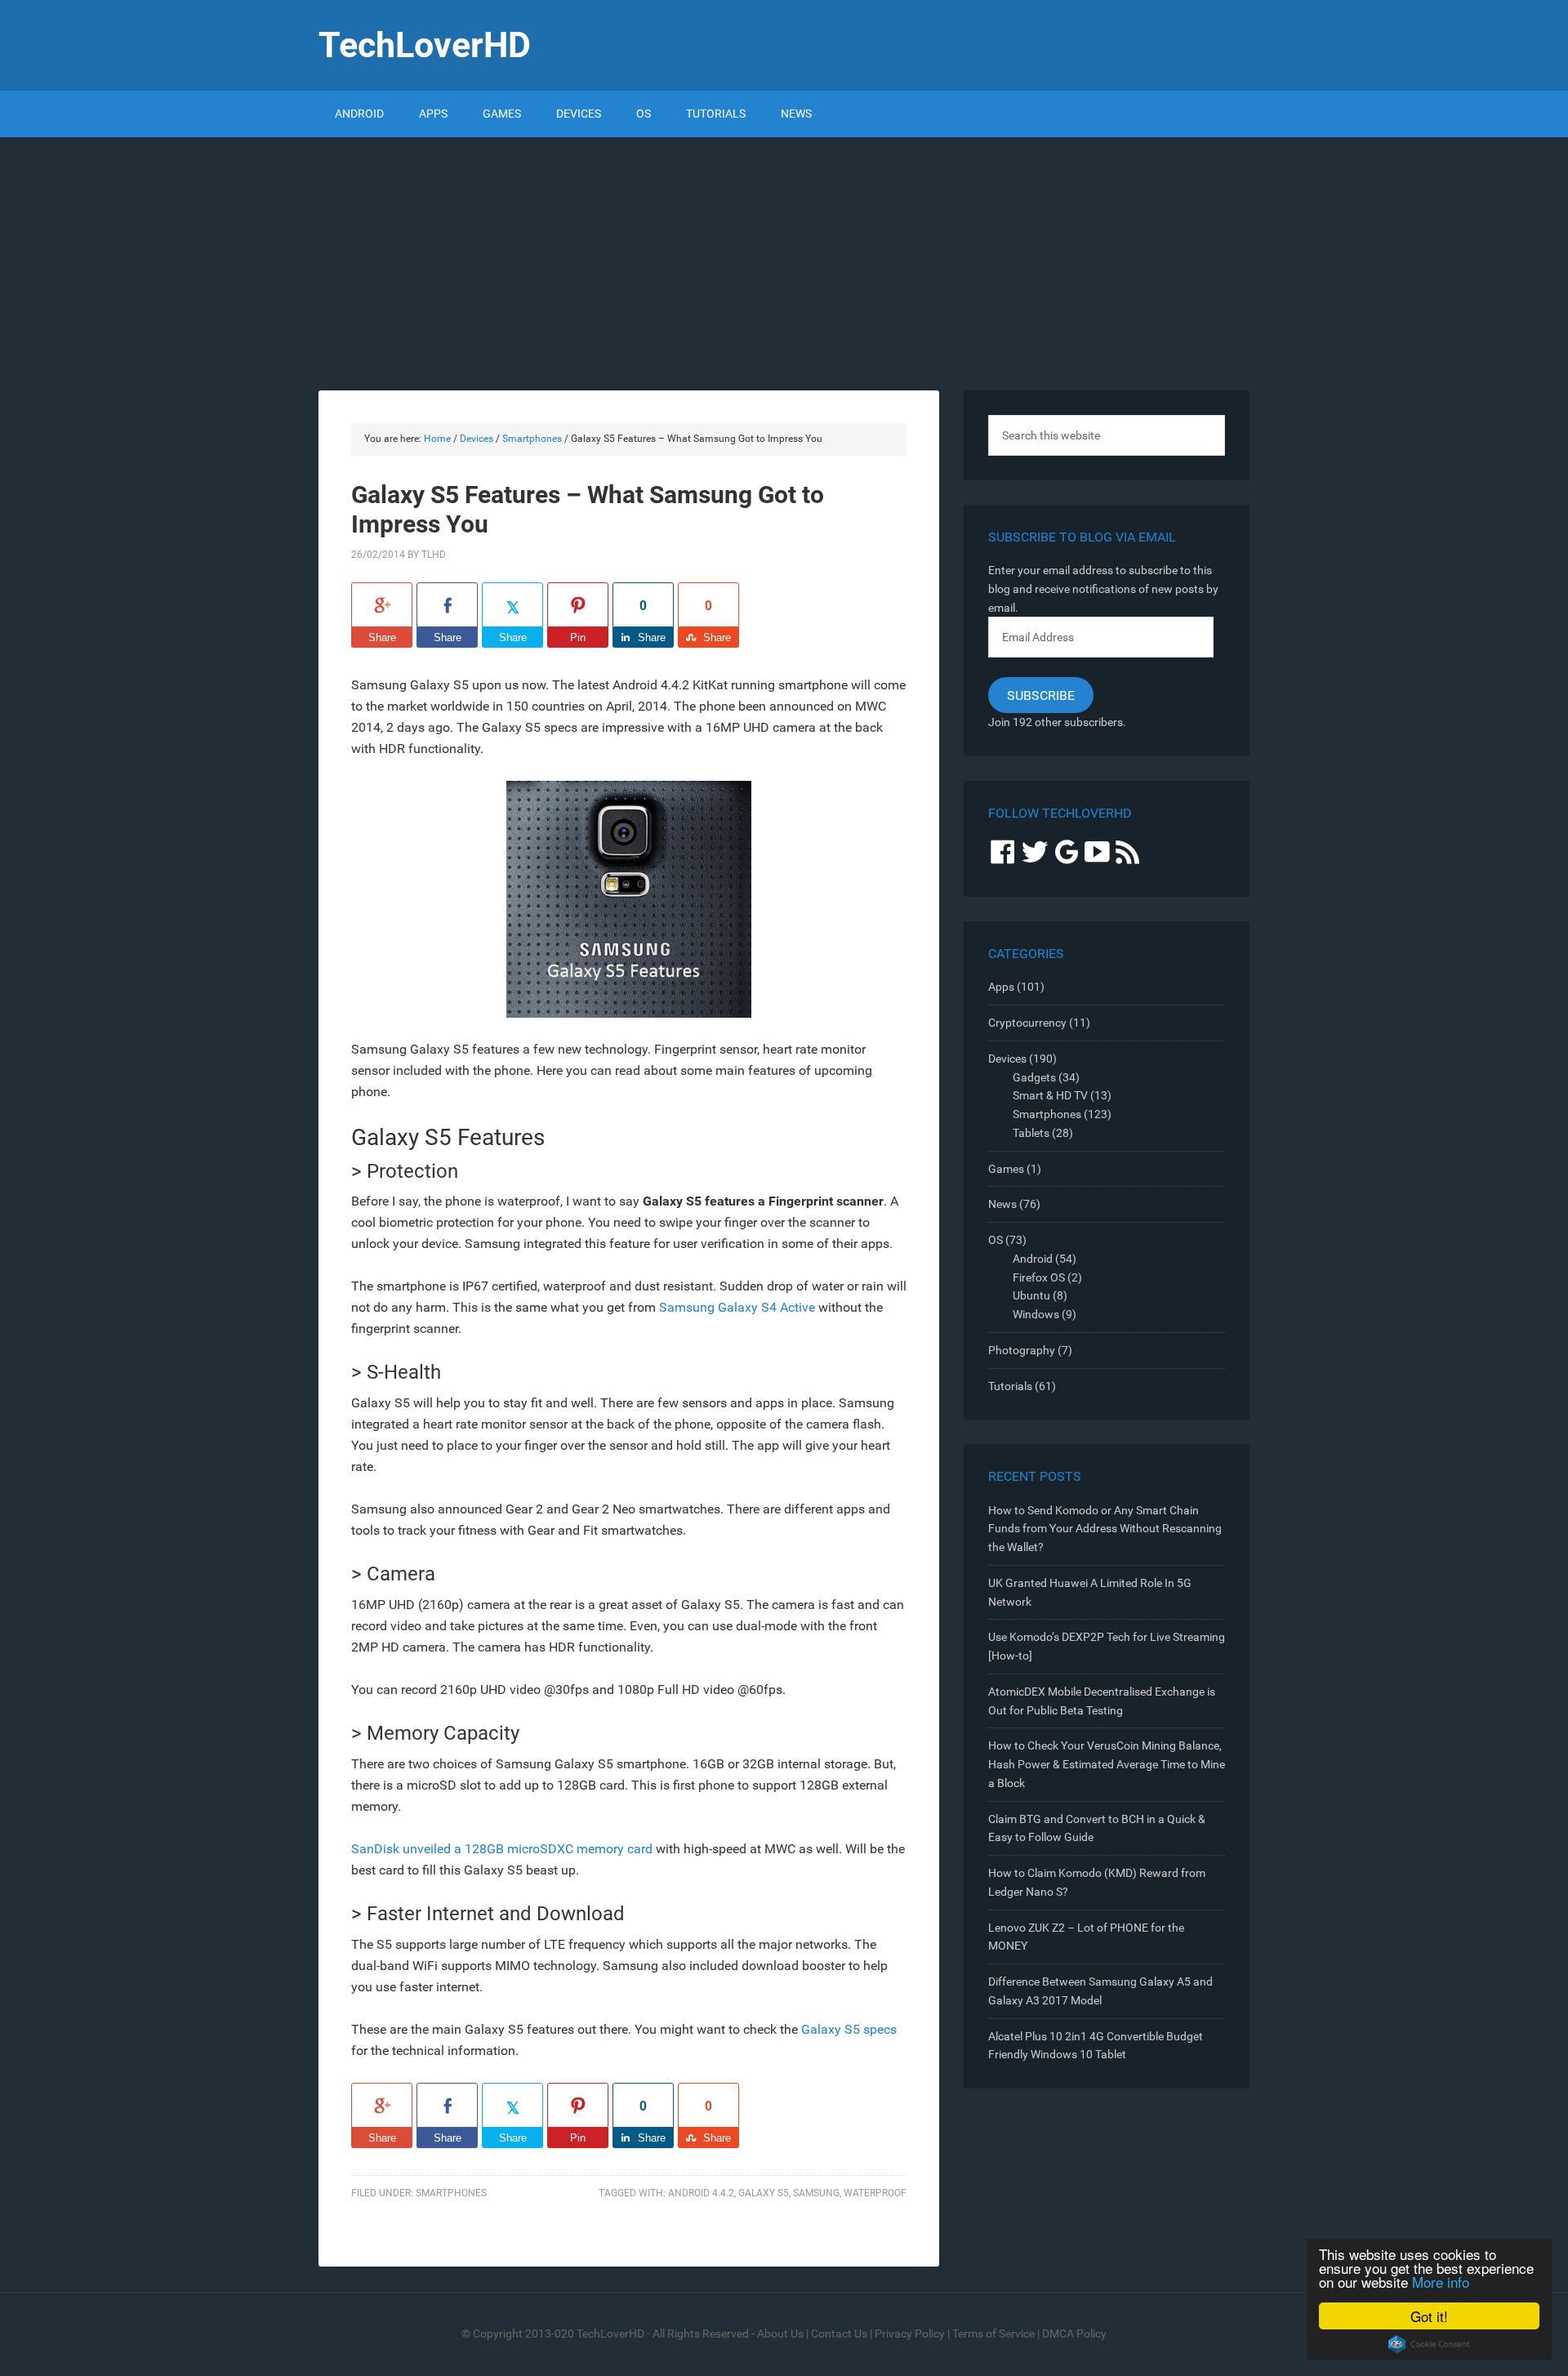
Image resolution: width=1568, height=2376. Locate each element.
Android (1033, 1259)
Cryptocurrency (1027, 1023)
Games (1006, 1169)
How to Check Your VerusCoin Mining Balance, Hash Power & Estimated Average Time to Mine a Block (1107, 1764)
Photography (1022, 1350)
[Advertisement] (784, 260)
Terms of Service (993, 2334)
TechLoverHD (425, 45)
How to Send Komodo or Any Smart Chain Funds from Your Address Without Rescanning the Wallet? (1105, 1529)
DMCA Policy (1074, 2334)
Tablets (1031, 1133)
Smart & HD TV (1050, 1095)
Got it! (1429, 2316)
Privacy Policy (910, 2334)
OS (996, 1240)
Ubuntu (1031, 1295)
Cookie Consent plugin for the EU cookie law (1429, 2344)
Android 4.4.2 (701, 2193)
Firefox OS (1039, 1277)
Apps (1001, 987)
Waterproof (875, 2193)
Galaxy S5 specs (849, 2029)
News (1002, 1204)
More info (1441, 2282)
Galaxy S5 (764, 2193)
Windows (1036, 1314)
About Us (780, 2334)
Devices (1007, 1059)
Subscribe (1041, 695)
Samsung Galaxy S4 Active (737, 1307)
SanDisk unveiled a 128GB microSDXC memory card (502, 1849)
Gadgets (1034, 1077)
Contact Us (839, 2334)
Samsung (816, 2193)
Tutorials (1010, 1386)
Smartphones (451, 2193)
